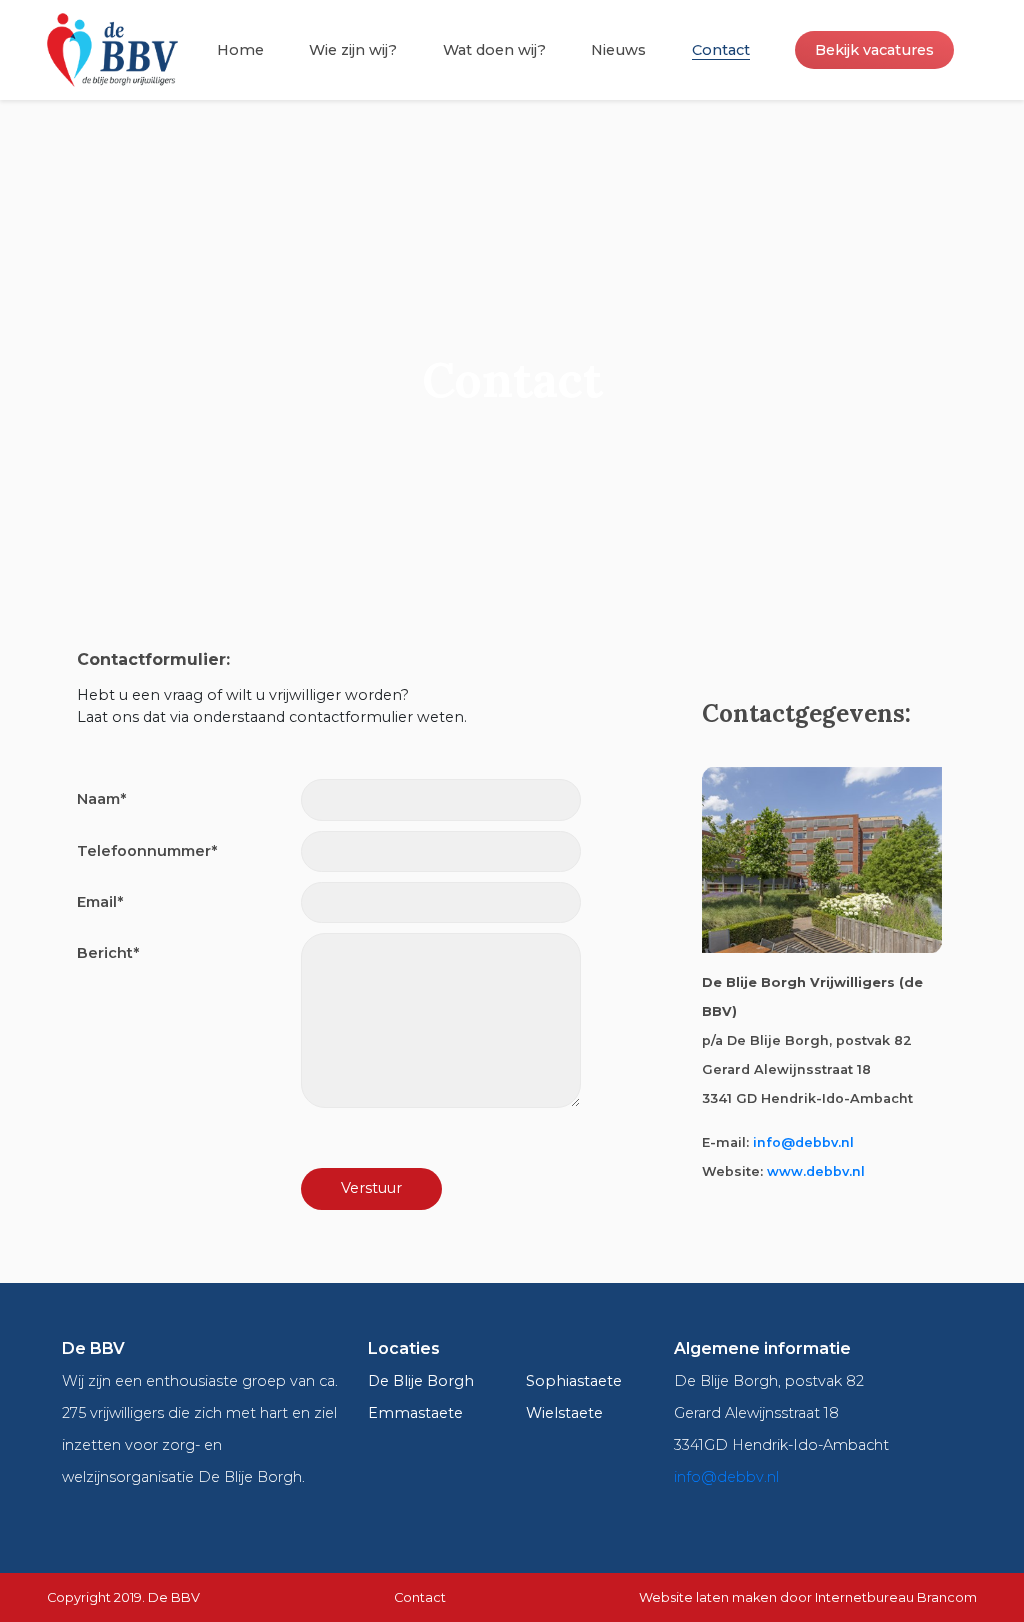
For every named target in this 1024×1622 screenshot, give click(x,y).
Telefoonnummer (147, 851)
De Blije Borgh (421, 1381)
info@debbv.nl (803, 1142)
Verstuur (371, 1188)
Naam (101, 799)
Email (100, 902)
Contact (721, 50)
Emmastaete (415, 1413)
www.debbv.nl (816, 1171)
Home (240, 50)
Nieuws (618, 50)
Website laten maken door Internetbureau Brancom (808, 1597)
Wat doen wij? (494, 50)
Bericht (108, 953)
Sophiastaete (574, 1381)
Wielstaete (564, 1413)
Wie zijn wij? (353, 50)
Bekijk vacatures (874, 50)
